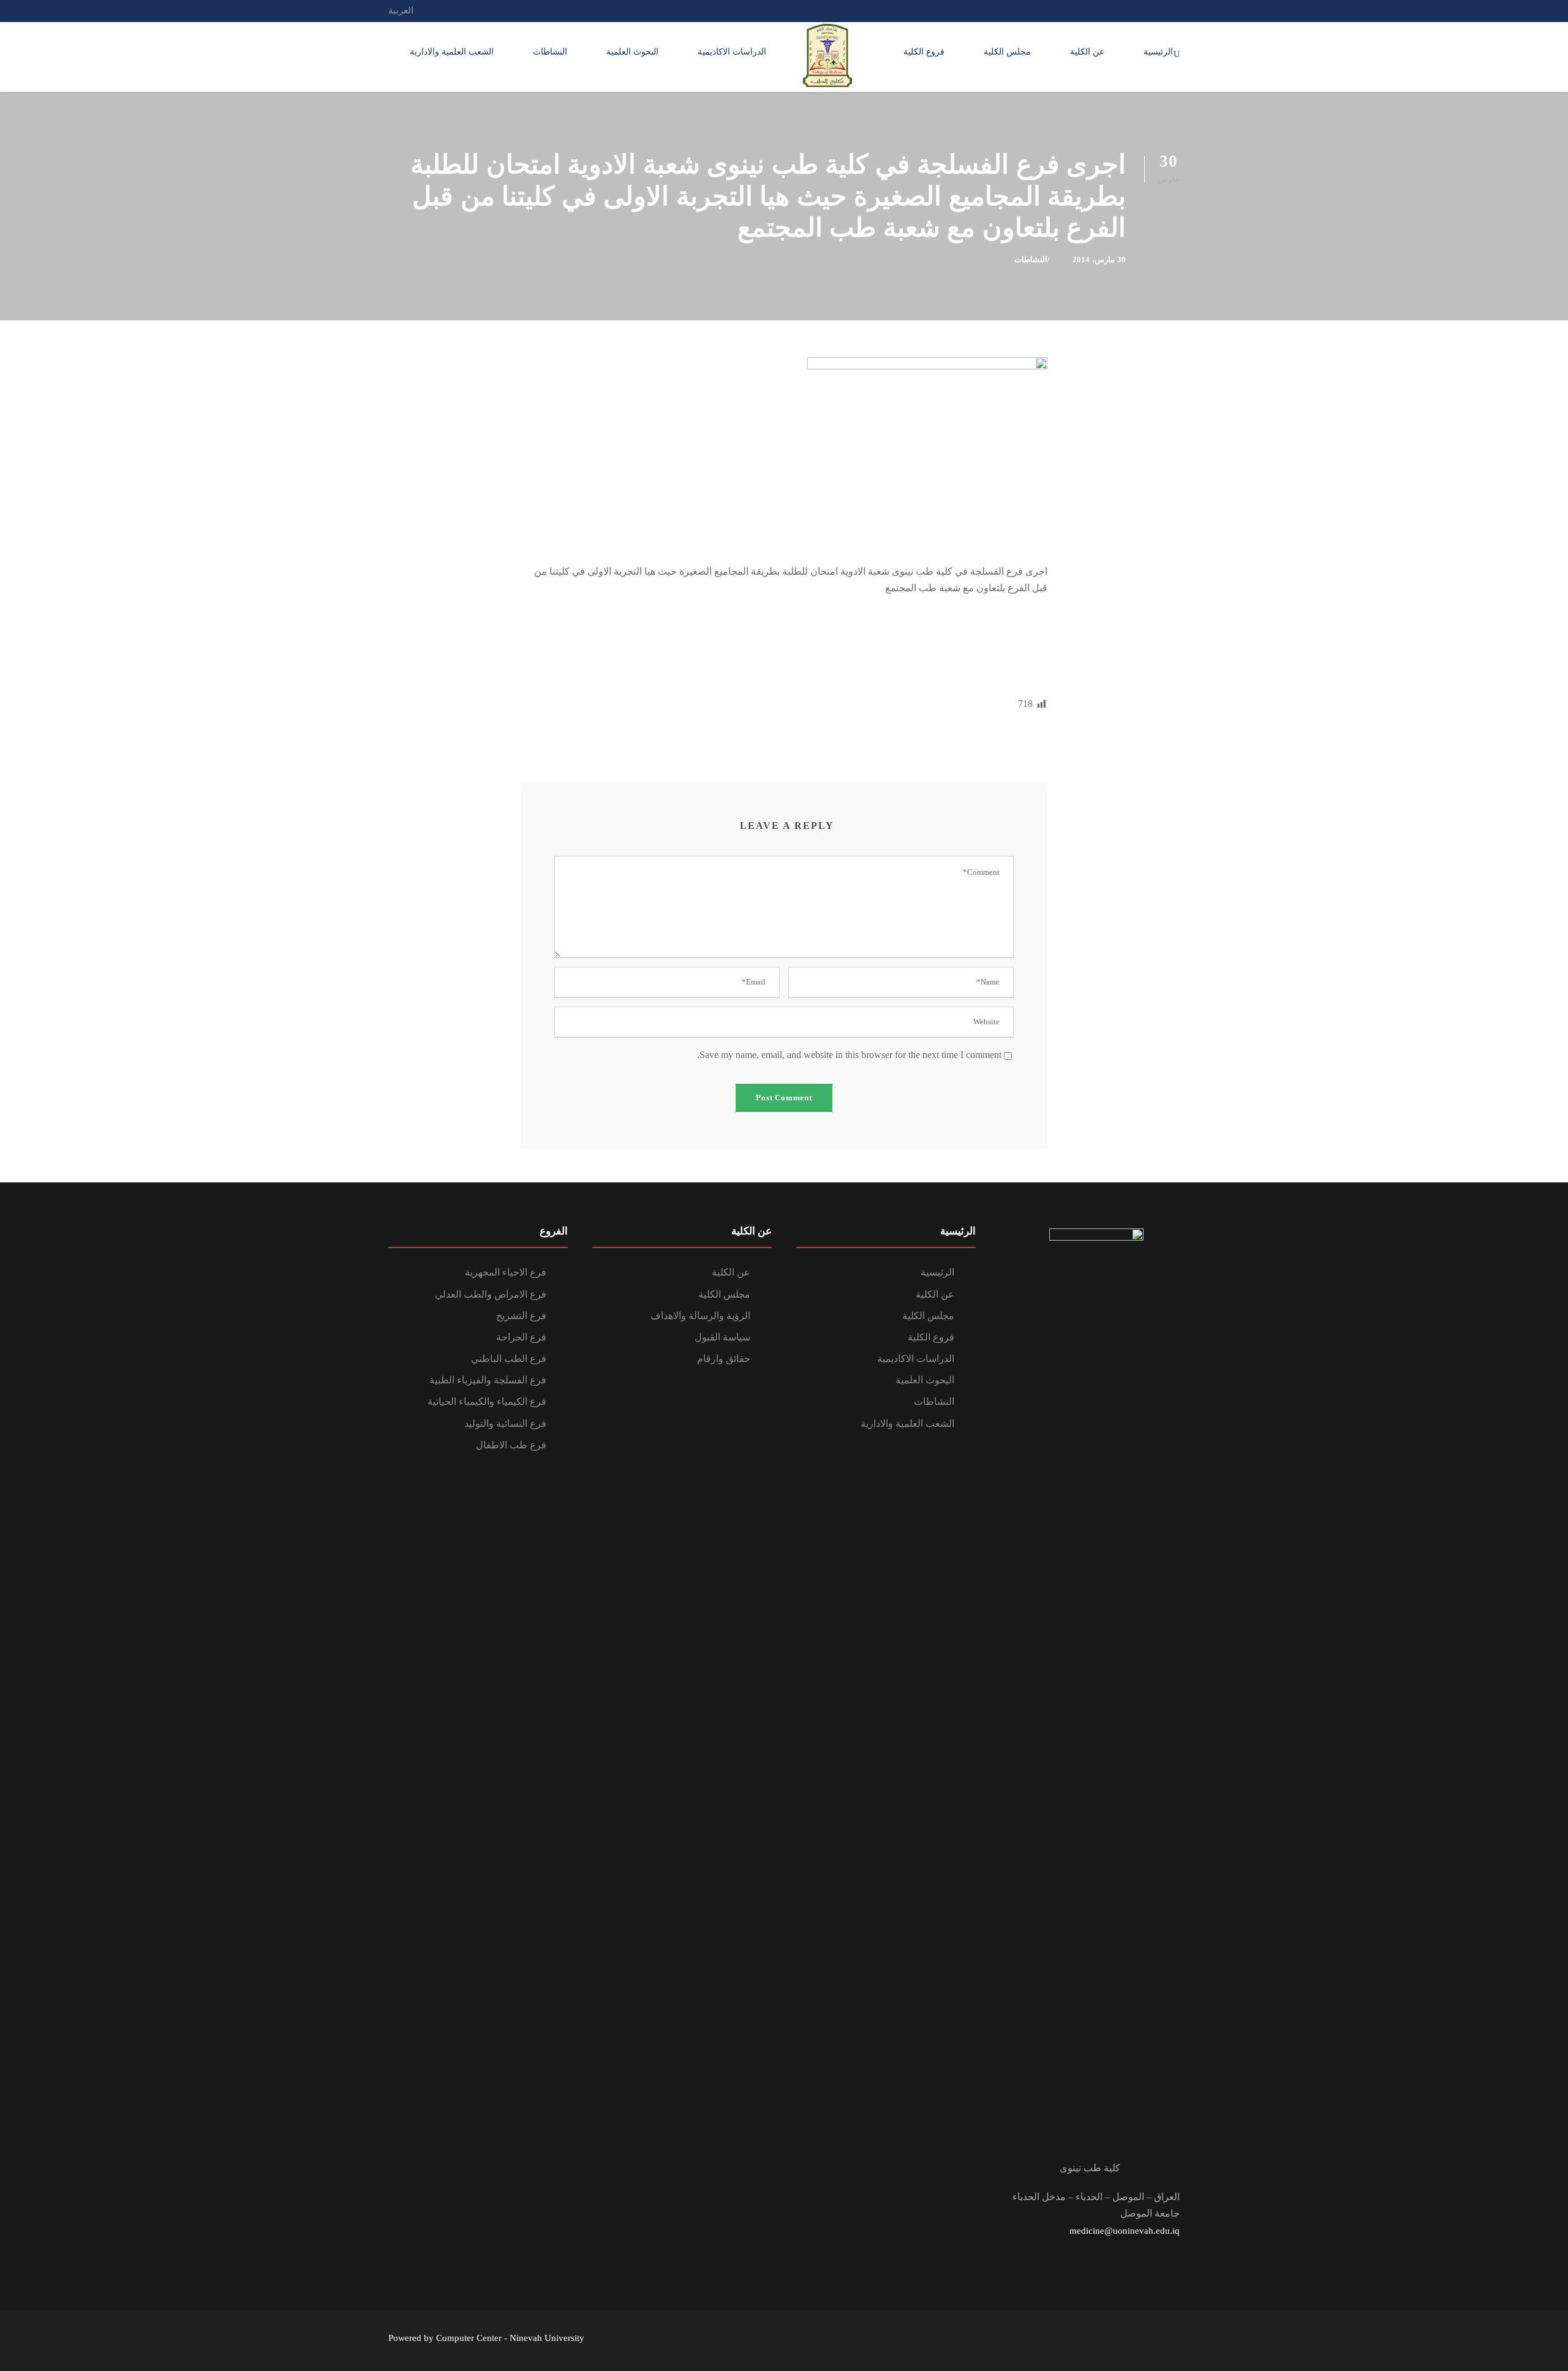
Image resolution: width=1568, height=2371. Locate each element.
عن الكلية (1087, 52)
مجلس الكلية (1007, 52)
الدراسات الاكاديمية (732, 52)
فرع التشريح (521, 1316)
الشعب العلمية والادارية (452, 52)
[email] (1176, 10)
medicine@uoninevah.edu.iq (1125, 2231)
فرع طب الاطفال (511, 1445)
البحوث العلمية (632, 52)
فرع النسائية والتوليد (505, 1424)
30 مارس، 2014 (1099, 259)
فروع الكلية (924, 52)
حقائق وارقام (724, 1359)
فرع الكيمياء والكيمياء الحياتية (487, 1401)
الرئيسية (1158, 52)
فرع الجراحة (521, 1337)
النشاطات (550, 52)
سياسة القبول (722, 1337)
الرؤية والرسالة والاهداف (700, 1316)
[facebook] (1153, 10)
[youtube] (1131, 10)
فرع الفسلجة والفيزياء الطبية (488, 1380)
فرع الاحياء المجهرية (506, 1272)
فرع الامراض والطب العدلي (491, 1294)
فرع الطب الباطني (509, 1359)
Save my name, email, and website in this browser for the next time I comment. (849, 1055)
